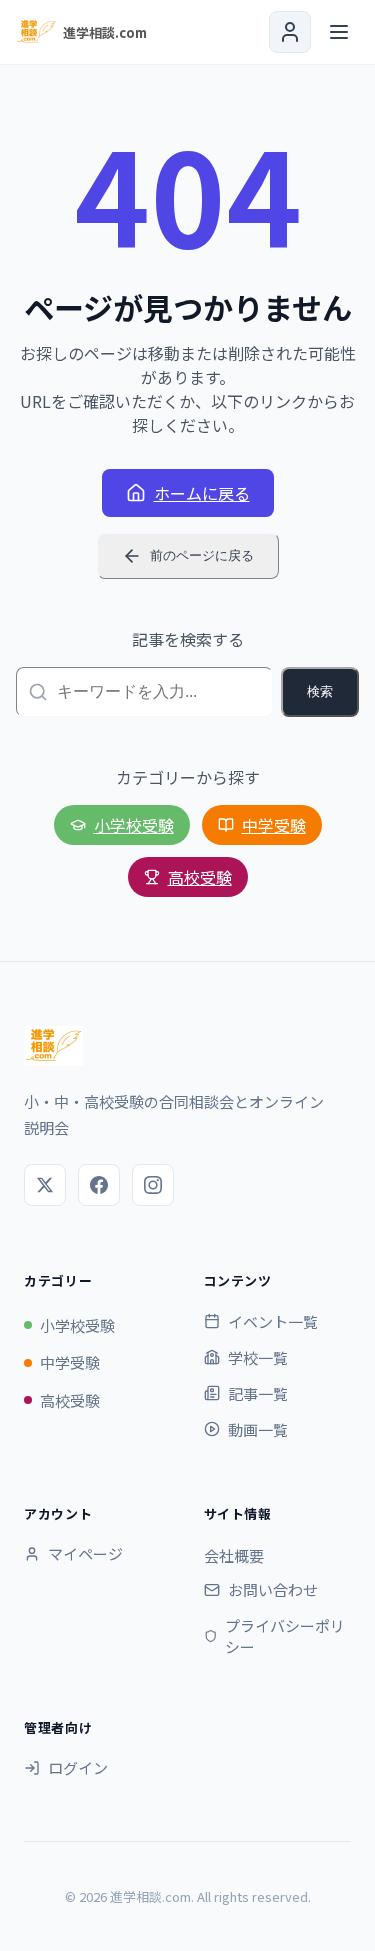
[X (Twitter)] (45, 1185)
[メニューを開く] (339, 32)
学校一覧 (258, 1357)
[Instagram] (153, 1185)
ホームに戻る (202, 493)
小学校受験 (134, 825)
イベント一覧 (273, 1321)
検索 (320, 691)
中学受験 (274, 825)
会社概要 (234, 1555)
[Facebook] (99, 1185)
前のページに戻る (202, 555)
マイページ (85, 1553)
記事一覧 (258, 1393)
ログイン (78, 1767)
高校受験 (200, 877)
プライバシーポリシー (285, 1636)
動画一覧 (258, 1429)
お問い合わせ (273, 1589)
